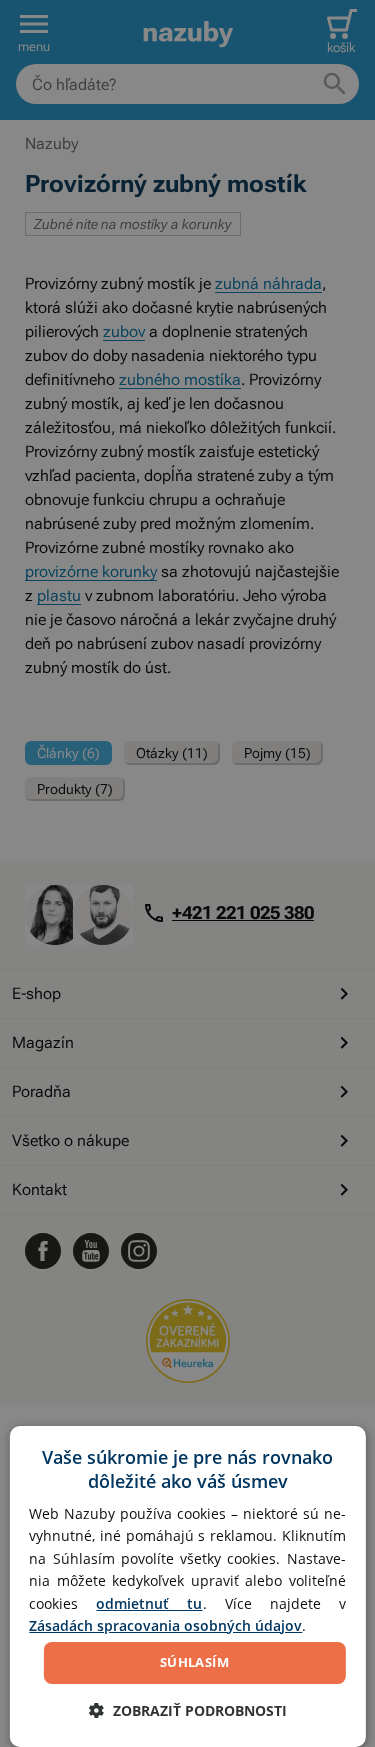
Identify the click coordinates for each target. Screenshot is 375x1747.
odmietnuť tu (149, 1603)
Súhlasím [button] (194, 1662)
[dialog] (187, 1586)
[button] (188, 1710)
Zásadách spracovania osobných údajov (165, 1625)
